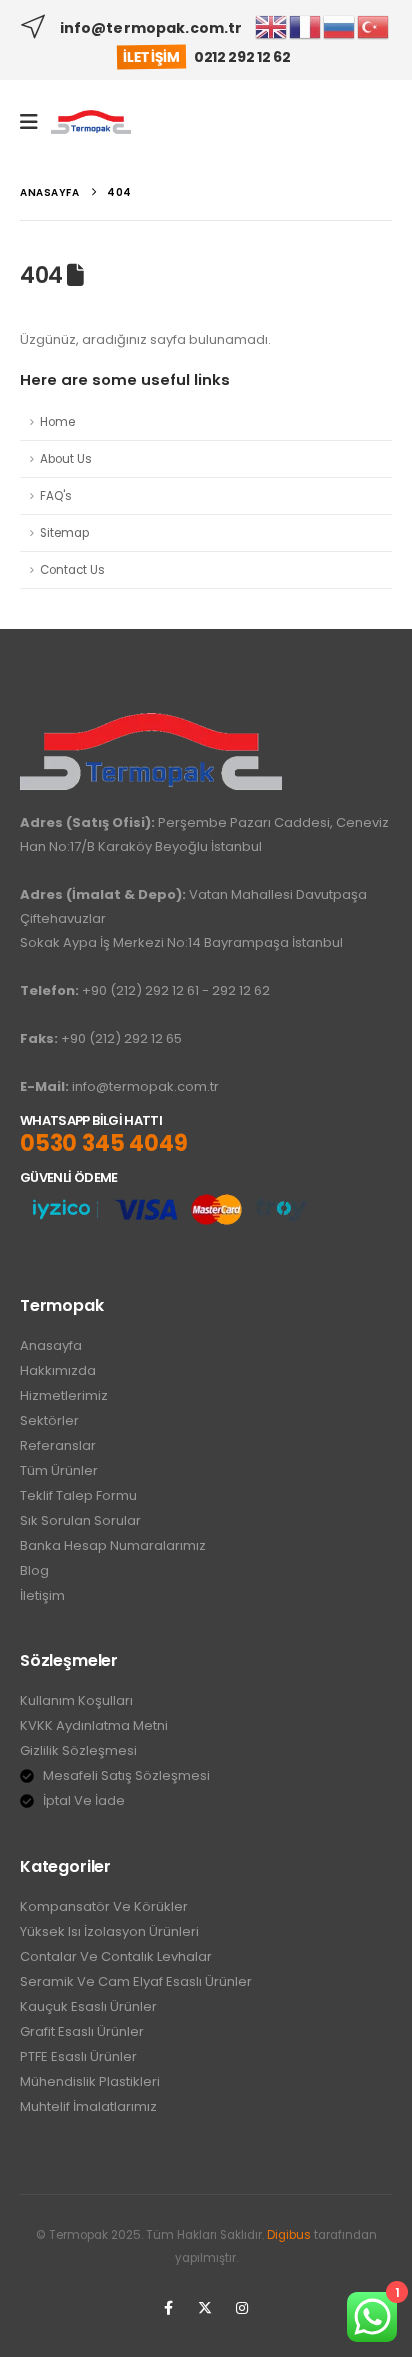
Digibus (289, 2235)
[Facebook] (168, 2308)
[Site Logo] (91, 122)
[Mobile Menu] (35, 122)
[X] (205, 2308)
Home (57, 422)
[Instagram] (242, 2308)
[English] (272, 26)
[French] (306, 26)
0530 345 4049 (104, 1143)
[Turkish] (374, 26)
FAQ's (56, 496)
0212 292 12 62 (242, 57)
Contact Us (72, 570)
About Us (66, 459)
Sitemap (64, 533)
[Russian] (340, 26)
